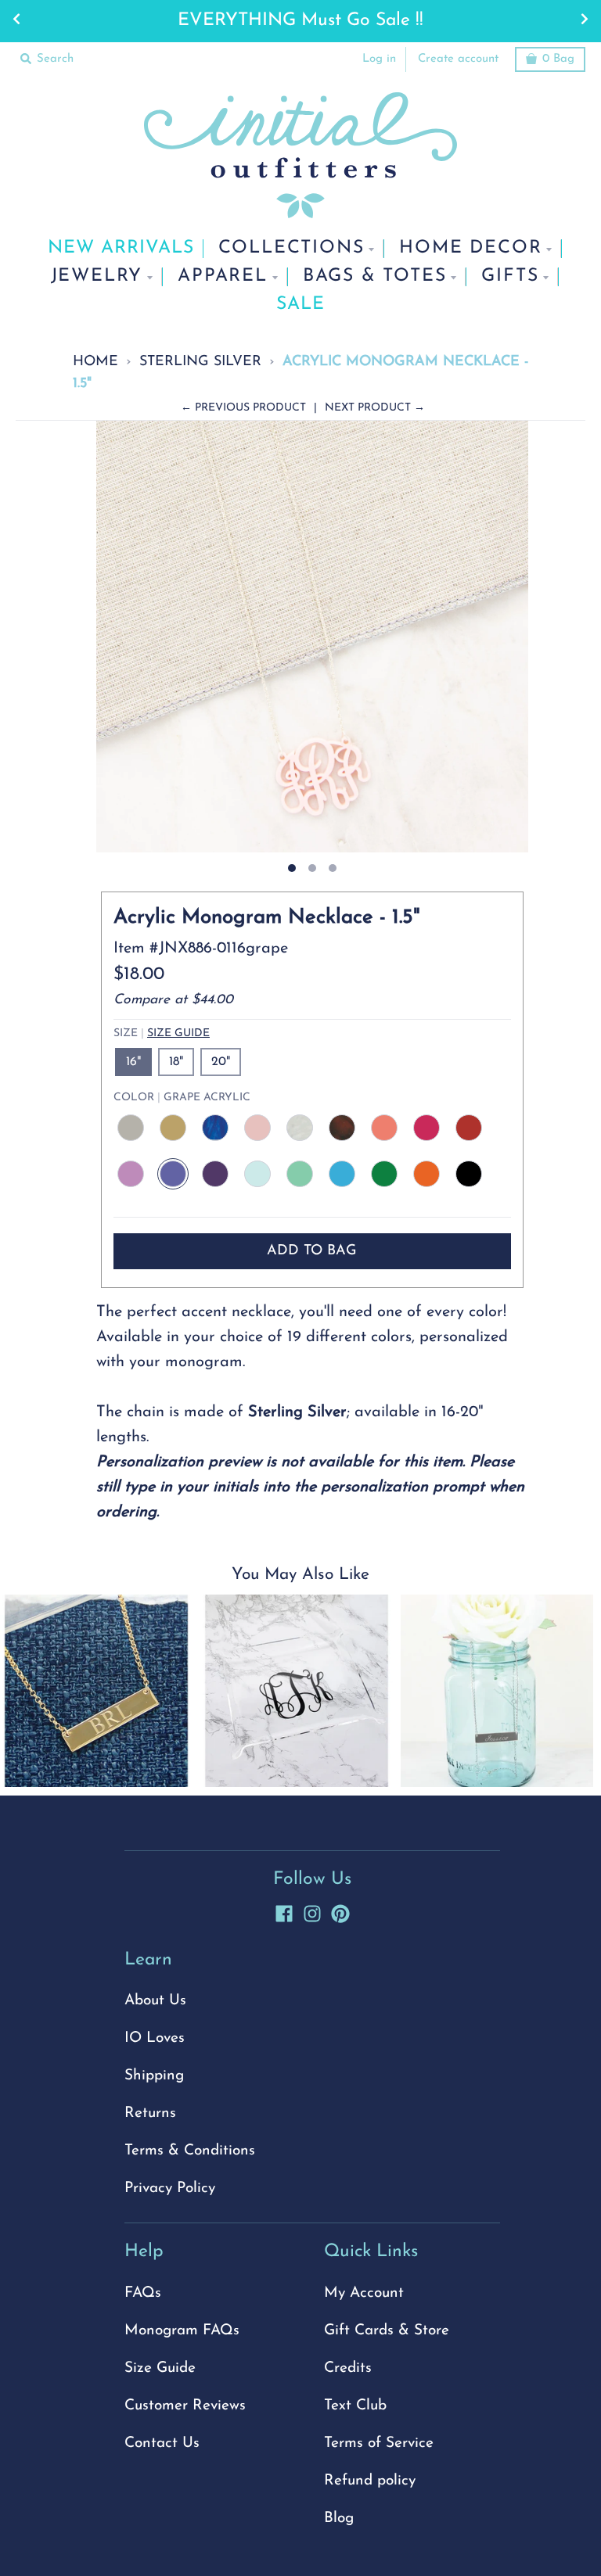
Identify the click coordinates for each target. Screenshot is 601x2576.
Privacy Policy (170, 2189)
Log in (379, 59)
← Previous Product (243, 408)
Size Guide (178, 1033)
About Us (155, 2001)
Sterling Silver (200, 362)
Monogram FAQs (182, 2331)
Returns (150, 2113)
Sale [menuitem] (300, 305)
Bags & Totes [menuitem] (375, 276)
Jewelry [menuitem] (97, 276)
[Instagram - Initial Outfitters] (312, 1911)
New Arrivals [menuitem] (121, 248)
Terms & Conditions (190, 2151)
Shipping (154, 2076)
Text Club (355, 2406)
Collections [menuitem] (292, 248)
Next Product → (375, 408)
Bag (558, 59)
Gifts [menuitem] (510, 276)
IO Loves (155, 2038)
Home (95, 362)
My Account (364, 2293)
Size (162, 1033)
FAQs (143, 2293)
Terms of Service (379, 2443)
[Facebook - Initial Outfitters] (284, 1911)
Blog (339, 2519)
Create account (458, 59)
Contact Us (162, 2443)
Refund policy (370, 2481)
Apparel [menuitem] (223, 276)
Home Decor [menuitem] (470, 248)
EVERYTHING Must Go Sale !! (300, 21)
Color (182, 1098)
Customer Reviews (185, 2406)
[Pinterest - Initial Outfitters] (340, 1911)
